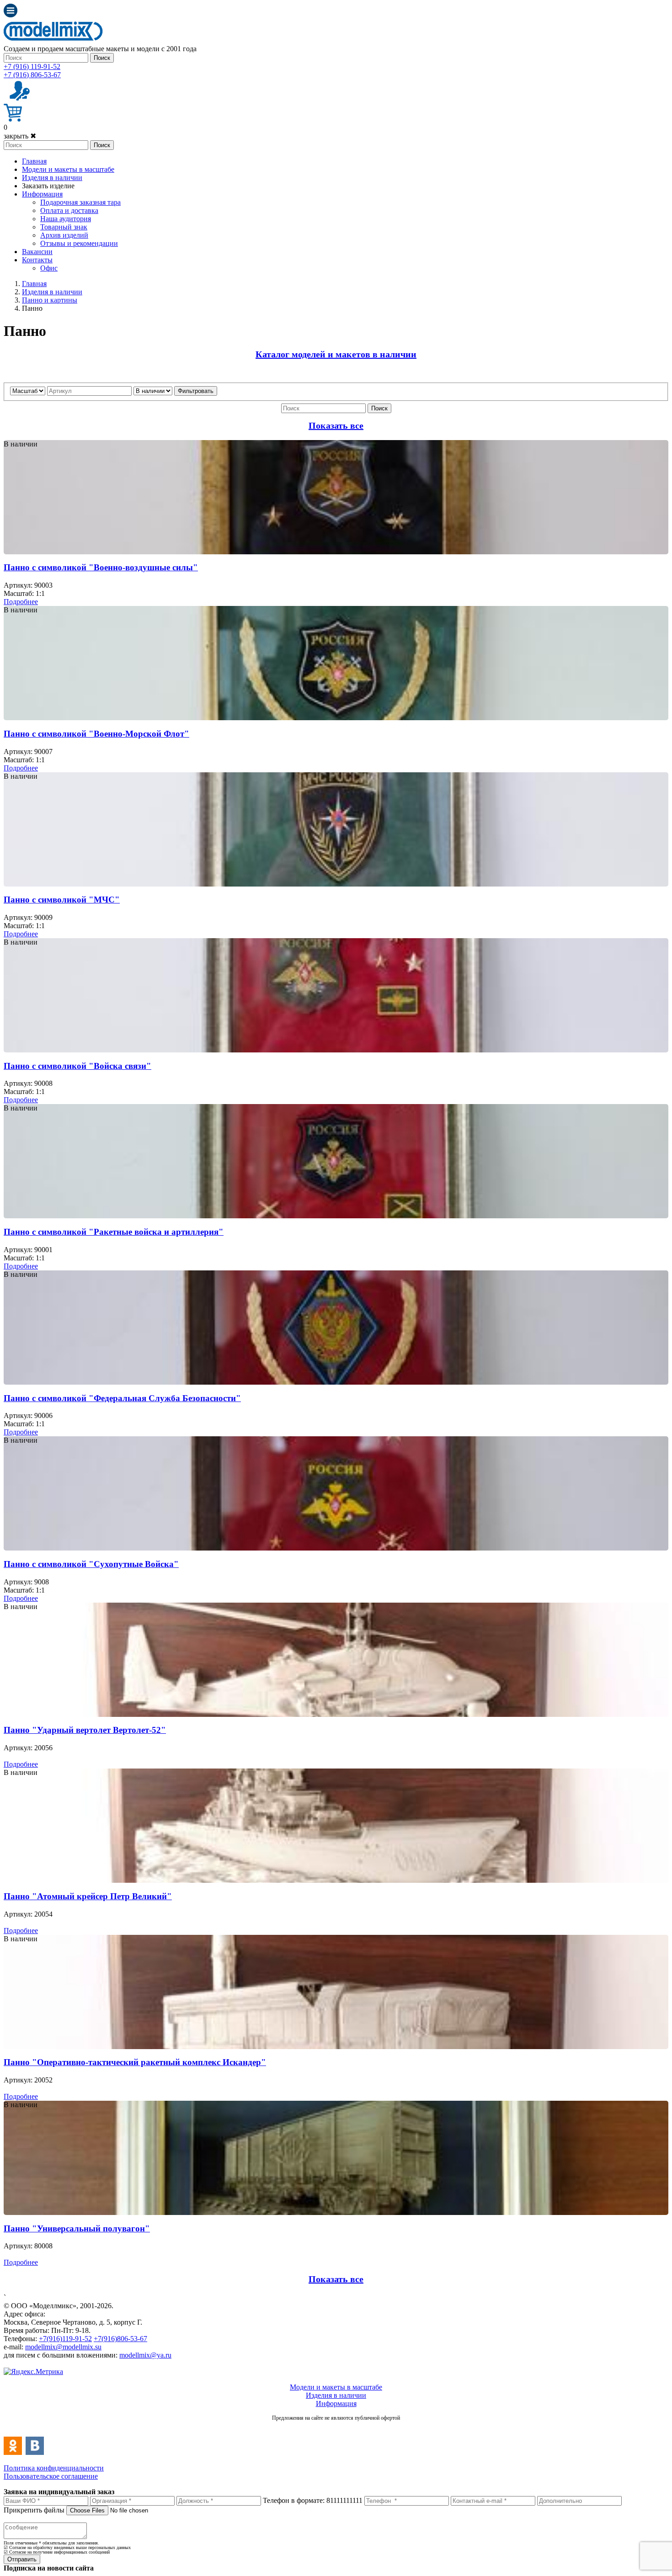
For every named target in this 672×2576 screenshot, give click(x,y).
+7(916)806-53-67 (120, 2339)
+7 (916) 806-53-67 (32, 75)
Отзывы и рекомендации (79, 243)
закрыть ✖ (20, 136)
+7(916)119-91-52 (65, 2339)
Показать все (336, 425)
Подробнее (21, 602)
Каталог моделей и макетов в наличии (336, 354)
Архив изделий (64, 235)
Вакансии (37, 252)
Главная (34, 161)
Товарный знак (64, 227)
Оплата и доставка (69, 210)
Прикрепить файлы (34, 2510)
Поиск (102, 58)
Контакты (37, 260)
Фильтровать (196, 391)
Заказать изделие (48, 186)
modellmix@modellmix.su (63, 2347)
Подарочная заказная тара (80, 202)
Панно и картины (50, 300)
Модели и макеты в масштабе (68, 169)
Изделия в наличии (52, 178)
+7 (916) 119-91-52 (32, 66)
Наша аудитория (66, 219)
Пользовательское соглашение (51, 2476)
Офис (49, 268)
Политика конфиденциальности (54, 2468)
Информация (42, 194)
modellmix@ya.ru (145, 2355)
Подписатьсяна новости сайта (336, 2428)
